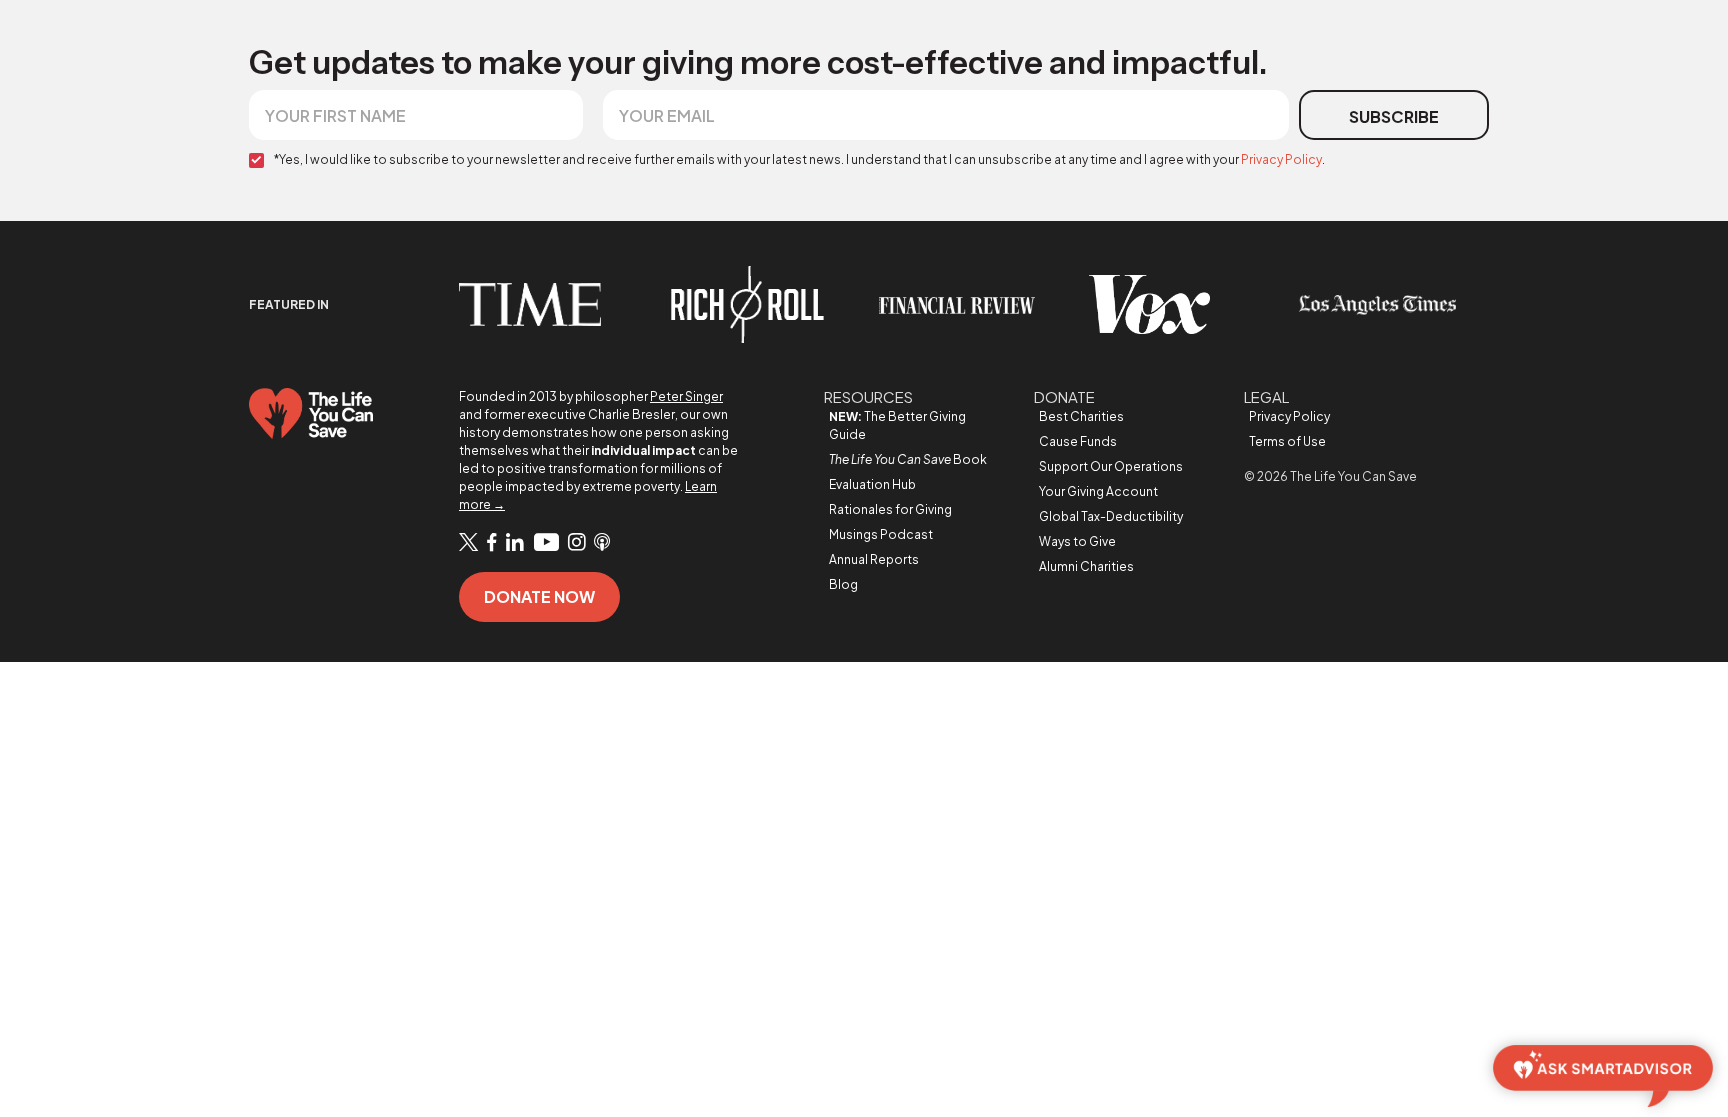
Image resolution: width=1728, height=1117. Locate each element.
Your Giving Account (1098, 491)
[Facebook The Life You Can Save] (492, 543)
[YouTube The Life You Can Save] (546, 543)
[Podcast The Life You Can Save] (602, 543)
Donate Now (539, 596)
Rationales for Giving (890, 509)
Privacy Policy (1281, 159)
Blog (843, 584)
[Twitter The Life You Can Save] (468, 542)
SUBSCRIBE (1394, 116)
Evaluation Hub (872, 484)
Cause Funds (1078, 441)
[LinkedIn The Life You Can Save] (515, 543)
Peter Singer (686, 396)
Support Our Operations (1111, 466)
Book (908, 459)
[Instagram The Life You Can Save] (576, 543)
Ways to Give (1077, 541)
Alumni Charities (1086, 566)
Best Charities (1081, 416)
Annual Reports (874, 559)
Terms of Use (1287, 441)
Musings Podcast (881, 534)
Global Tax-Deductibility (1111, 516)
